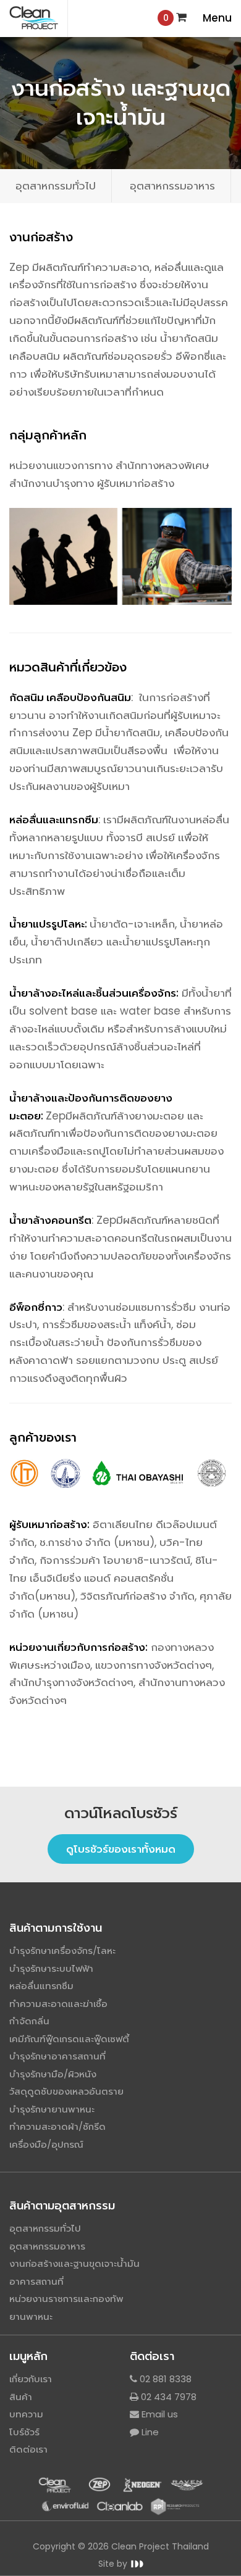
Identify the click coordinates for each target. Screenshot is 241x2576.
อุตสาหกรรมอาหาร (172, 186)
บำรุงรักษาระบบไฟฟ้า (51, 1968)
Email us (159, 2414)
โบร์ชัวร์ (24, 2432)
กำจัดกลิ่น (29, 2021)
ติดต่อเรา (28, 2449)
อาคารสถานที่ (36, 2281)
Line (149, 2432)
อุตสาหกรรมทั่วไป (56, 186)
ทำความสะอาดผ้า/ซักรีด (57, 2126)
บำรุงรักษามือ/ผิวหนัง (53, 2074)
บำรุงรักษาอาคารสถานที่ (57, 2056)
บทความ (26, 2414)
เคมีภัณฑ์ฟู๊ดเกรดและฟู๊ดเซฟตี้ (69, 2039)
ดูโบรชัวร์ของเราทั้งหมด (121, 1849)
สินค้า (21, 2397)
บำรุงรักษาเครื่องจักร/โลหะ (62, 1951)
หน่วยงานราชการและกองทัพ (66, 2299)
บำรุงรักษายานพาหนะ (52, 2109)
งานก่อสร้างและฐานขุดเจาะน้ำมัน (74, 2263)
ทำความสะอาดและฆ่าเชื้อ (58, 2004)
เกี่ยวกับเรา (31, 2379)
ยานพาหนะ (31, 2316)
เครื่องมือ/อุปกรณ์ (46, 2144)
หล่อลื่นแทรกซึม (41, 1986)
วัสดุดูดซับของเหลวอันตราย (66, 2091)
